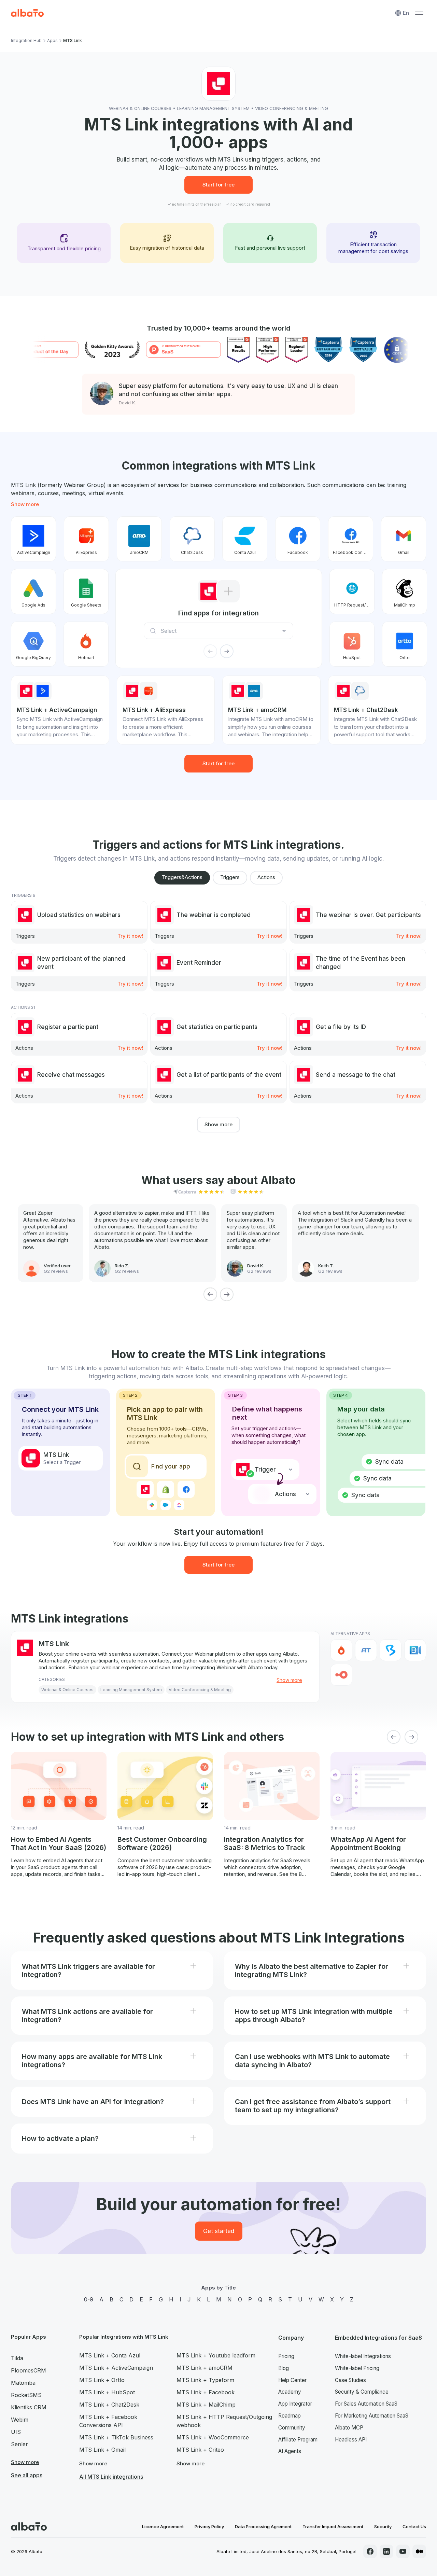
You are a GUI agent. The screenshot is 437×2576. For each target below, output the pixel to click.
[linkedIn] (386, 2551)
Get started (219, 2231)
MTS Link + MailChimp (206, 2405)
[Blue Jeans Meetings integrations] (415, 1650)
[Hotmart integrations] (341, 1650)
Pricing (286, 2356)
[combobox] (221, 631)
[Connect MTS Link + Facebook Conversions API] (351, 539)
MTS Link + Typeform (205, 2380)
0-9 (89, 2299)
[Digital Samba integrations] (341, 1675)
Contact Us (414, 2526)
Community (292, 2428)
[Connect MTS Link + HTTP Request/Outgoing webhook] (352, 591)
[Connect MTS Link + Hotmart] (86, 644)
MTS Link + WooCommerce (213, 2437)
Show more (25, 504)
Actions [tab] (266, 877)
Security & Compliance (362, 2392)
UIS (16, 2432)
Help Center (292, 2380)
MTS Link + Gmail (102, 2450)
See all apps (27, 2475)
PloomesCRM (29, 2370)
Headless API (351, 2440)
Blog (284, 2368)
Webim (20, 2420)
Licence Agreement (163, 2526)
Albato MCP (349, 2428)
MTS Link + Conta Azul (110, 2355)
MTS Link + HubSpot (107, 2392)
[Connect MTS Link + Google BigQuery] (33, 644)
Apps (52, 40)
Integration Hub (26, 40)
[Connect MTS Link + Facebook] (298, 539)
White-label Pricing (357, 2368)
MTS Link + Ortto (102, 2380)
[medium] (419, 2551)
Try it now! (130, 936)
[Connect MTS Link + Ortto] (405, 644)
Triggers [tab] (230, 877)
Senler (19, 2444)
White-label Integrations (363, 2356)
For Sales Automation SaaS (366, 2404)
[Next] (227, 1294)
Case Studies (350, 2380)
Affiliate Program (298, 2440)
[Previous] (210, 1294)
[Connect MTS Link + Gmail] (404, 539)
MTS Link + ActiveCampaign (116, 2368)
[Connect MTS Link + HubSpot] (352, 644)
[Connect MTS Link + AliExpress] (86, 539)
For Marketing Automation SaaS (372, 2416)
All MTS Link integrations (111, 2477)
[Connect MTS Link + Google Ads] (33, 591)
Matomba (23, 2383)
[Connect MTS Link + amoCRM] (139, 539)
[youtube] (403, 2551)
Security (383, 2526)
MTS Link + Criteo (200, 2450)
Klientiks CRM (29, 2407)
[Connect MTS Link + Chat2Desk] (192, 539)
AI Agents (290, 2451)
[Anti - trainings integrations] (366, 1650)
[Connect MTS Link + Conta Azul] (245, 539)
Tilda (17, 2358)
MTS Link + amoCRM (205, 2368)
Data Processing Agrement (263, 2526)
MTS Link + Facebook (206, 2392)
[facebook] (370, 2551)
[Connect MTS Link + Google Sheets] (86, 591)
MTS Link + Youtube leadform (216, 2355)
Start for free (218, 185)
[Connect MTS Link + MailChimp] (405, 591)
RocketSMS (26, 2395)
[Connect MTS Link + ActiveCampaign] (33, 539)
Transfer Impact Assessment (333, 2526)
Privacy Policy (209, 2526)
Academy (290, 2392)
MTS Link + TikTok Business (116, 2437)
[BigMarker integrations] (391, 1650)
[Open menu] (419, 13)
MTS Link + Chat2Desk (109, 2405)
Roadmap (290, 2416)
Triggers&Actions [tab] (182, 877)
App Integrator (295, 2404)
